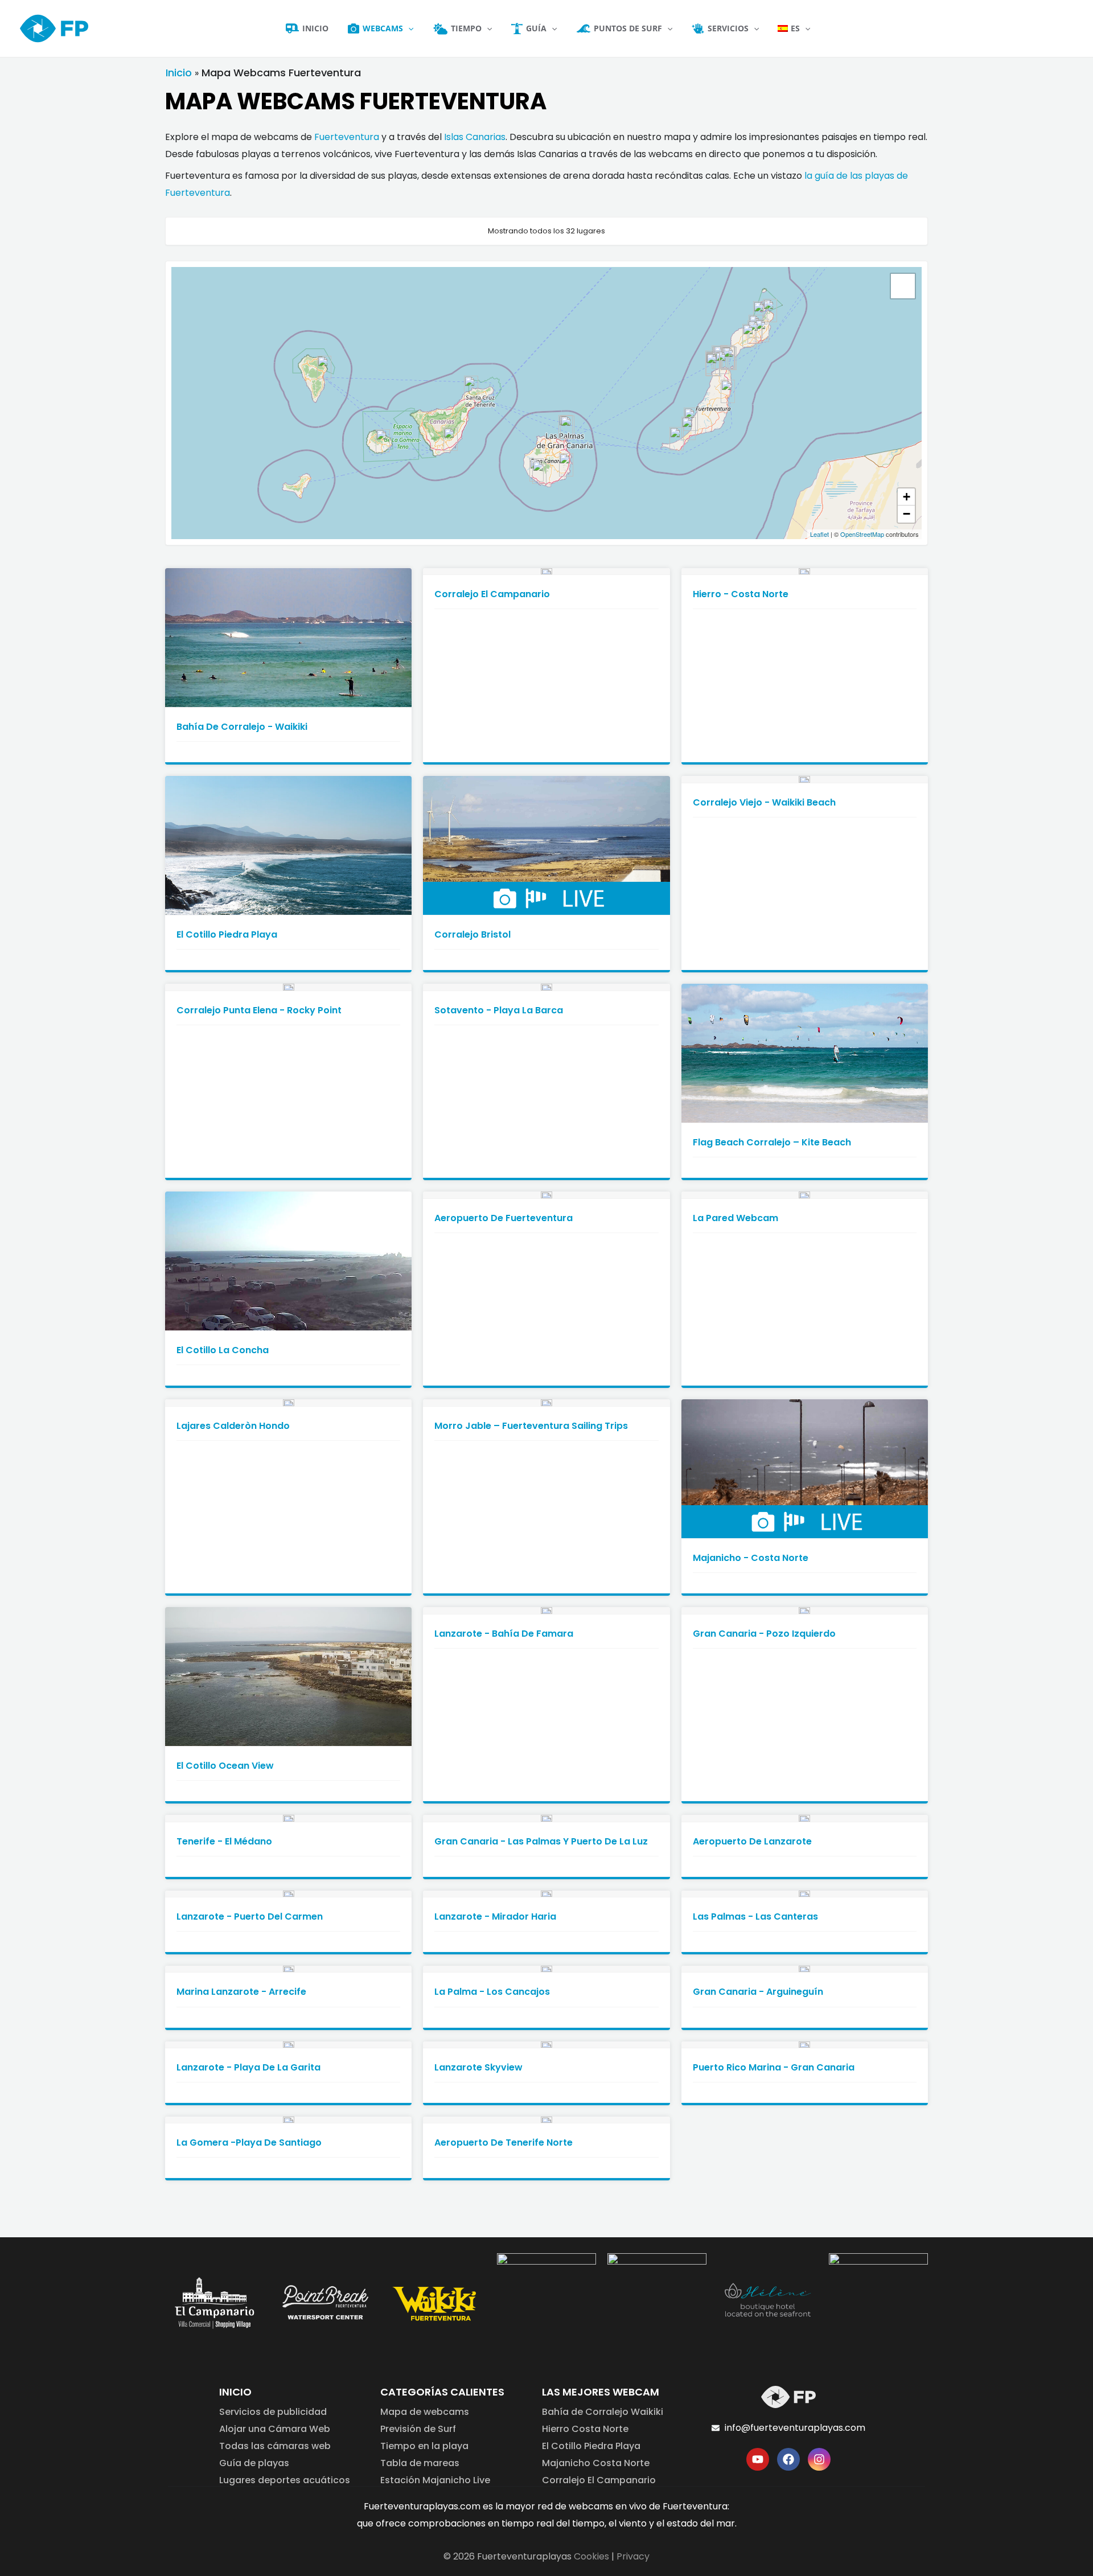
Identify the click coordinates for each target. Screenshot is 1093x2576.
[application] (408, 28)
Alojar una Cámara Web (275, 2429)
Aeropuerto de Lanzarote (752, 1841)
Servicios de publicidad (273, 2412)
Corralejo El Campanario (492, 594)
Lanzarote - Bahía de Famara (504, 1634)
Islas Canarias (475, 137)
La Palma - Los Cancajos (492, 1992)
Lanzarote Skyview (478, 2067)
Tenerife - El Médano (224, 1841)
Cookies (591, 2556)
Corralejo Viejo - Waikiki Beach (764, 802)
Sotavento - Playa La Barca (499, 1010)
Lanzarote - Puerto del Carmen (250, 1916)
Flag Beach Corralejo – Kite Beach (772, 1142)
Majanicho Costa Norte (596, 2463)
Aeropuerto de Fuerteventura (504, 1218)
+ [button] (907, 497)
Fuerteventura (347, 137)
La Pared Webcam (735, 1218)
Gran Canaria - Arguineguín (758, 1992)
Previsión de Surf (418, 2429)
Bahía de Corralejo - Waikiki (242, 727)
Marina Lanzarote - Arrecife (241, 1992)
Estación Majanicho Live (435, 2480)
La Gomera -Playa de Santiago (249, 2142)
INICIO (235, 2392)
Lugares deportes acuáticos (285, 2480)
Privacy (633, 2556)
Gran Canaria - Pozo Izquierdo (764, 1634)
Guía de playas (254, 2463)
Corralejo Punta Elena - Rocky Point (259, 1010)
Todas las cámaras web (275, 2446)
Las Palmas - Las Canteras (755, 1916)
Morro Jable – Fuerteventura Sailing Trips (531, 1426)
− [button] (907, 514)
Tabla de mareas (420, 2463)
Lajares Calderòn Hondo (233, 1426)
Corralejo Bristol (472, 934)
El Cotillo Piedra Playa (227, 934)
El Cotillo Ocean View (225, 1766)
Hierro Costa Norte (585, 2429)
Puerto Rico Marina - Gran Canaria (774, 2067)
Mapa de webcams (425, 2412)
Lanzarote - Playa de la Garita (248, 2067)
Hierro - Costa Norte (741, 594)
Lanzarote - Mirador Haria (495, 1916)
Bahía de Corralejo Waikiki (603, 2412)
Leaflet (819, 534)
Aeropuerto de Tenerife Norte (504, 2142)
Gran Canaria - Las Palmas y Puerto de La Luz (541, 1841)
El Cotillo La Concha (223, 1350)
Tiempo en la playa (424, 2446)
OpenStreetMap (862, 534)
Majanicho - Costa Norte (751, 1558)
